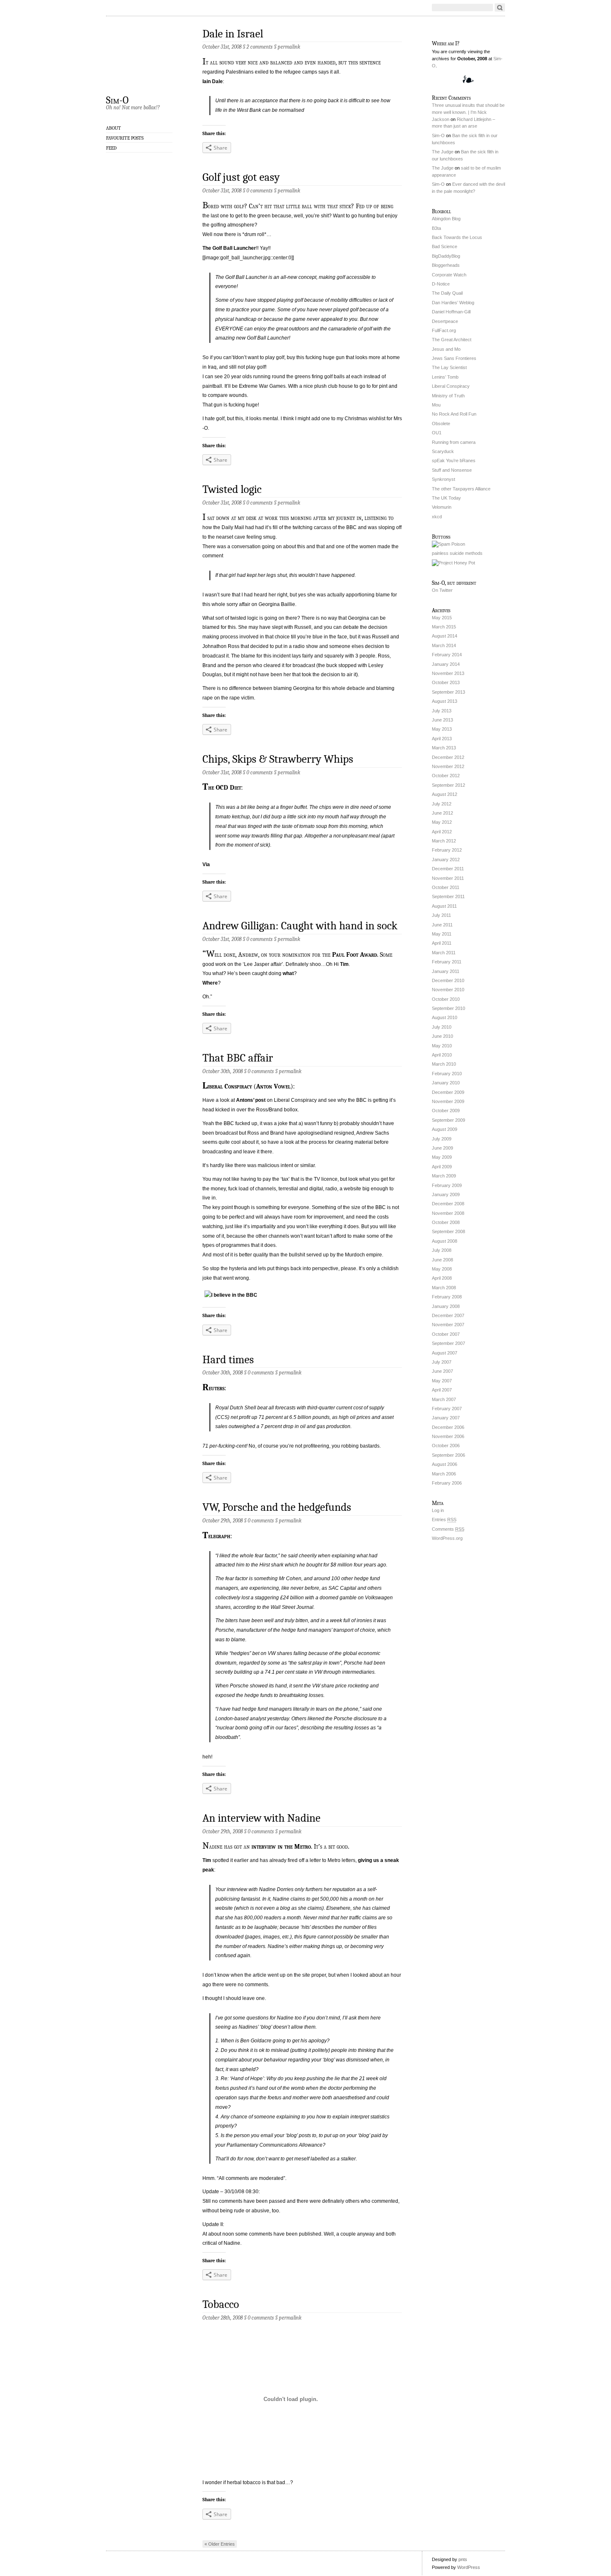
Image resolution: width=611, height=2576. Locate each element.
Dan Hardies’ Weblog (453, 303)
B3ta (436, 228)
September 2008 (448, 1231)
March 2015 (444, 627)
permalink (289, 47)
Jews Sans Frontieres (454, 358)
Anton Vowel (273, 1086)
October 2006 (446, 1446)
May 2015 (442, 618)
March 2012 (444, 841)
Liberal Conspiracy (227, 1086)
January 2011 (446, 971)
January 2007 (446, 1418)
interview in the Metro (281, 1847)
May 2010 (442, 1046)
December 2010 (448, 980)
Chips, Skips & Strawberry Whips (278, 759)
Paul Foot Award (355, 955)
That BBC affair (238, 1058)
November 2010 (448, 990)
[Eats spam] (448, 544)
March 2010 (444, 1064)
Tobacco (221, 2304)
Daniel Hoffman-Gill (451, 312)
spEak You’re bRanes (454, 461)
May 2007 (442, 1381)
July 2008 (442, 1250)
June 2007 (442, 1371)
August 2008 (445, 1241)
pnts (463, 2559)
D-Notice (441, 284)
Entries (444, 1519)
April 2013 (442, 739)
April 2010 (442, 1055)
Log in (438, 1510)
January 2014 (446, 664)
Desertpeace (445, 321)
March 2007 (444, 1399)
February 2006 (447, 1483)
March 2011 (444, 953)
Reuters (213, 1388)
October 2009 (446, 1111)
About (113, 128)
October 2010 (446, 999)
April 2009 (442, 1167)
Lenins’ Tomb (445, 377)
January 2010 (446, 1083)
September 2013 (448, 692)
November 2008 (448, 1213)
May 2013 (442, 729)
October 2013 (446, 682)
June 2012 (442, 813)
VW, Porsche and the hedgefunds (277, 1507)
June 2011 (442, 925)
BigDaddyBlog (446, 256)
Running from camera (454, 442)
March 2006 (444, 1474)
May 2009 (442, 1157)
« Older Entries (220, 2544)
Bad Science (445, 246)
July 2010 (442, 1027)
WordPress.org (447, 1538)
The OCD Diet (222, 788)
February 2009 (447, 1185)
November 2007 (448, 1325)
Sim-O (117, 100)
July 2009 (442, 1139)
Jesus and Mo (446, 349)
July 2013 (442, 711)
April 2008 (442, 1278)
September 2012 (448, 785)
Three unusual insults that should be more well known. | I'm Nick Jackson (468, 112)
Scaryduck (443, 451)
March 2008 (444, 1288)
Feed (111, 148)
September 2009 (448, 1120)
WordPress (469, 2567)
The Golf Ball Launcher (229, 248)
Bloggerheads (446, 265)
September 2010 (448, 1008)
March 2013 (444, 748)
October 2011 (446, 887)
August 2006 (445, 1464)
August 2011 (444, 906)
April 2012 (442, 832)
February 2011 (447, 962)
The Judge (443, 152)
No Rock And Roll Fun (454, 414)
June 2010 (442, 1036)
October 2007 (446, 1334)
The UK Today (446, 498)
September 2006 (448, 1455)
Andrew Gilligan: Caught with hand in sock (300, 926)
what (288, 973)
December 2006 (448, 1427)
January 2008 (446, 1306)
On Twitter (442, 590)
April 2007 (442, 1390)
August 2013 (445, 701)
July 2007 (442, 1362)
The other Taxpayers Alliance (461, 489)
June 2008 (442, 1260)
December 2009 (448, 1092)
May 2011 (442, 934)
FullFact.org (444, 330)
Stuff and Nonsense (452, 470)
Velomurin (442, 507)
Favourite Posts (125, 138)
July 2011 (441, 915)
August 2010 (445, 1017)
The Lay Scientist (449, 367)
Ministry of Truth (448, 396)
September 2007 (448, 1343)
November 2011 (448, 878)
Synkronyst (443, 479)
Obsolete (441, 424)
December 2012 (448, 757)
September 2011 (448, 896)
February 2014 (447, 655)
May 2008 (442, 1269)
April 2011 (442, 943)
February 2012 (447, 850)
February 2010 (447, 1074)
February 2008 (447, 1297)
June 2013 (442, 720)
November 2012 (448, 766)
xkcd (437, 517)
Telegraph (216, 1536)
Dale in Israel (233, 34)
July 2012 (442, 804)
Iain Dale (213, 81)
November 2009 (448, 1101)
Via (206, 864)
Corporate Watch (449, 275)
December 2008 (448, 1204)
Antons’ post (251, 1100)
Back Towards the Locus (457, 237)
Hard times (228, 1360)
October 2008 (446, 1222)
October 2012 (446, 776)
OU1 (437, 433)
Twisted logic (232, 489)
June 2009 (442, 1148)
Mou (436, 405)
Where (210, 983)
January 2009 (446, 1194)
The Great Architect (452, 340)
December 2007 (448, 1315)
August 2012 (445, 794)
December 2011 (448, 869)
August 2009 (445, 1129)
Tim (344, 964)
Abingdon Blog (446, 219)
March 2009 (444, 1176)
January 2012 (446, 859)
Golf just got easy (241, 177)
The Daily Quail (447, 293)
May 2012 (442, 822)
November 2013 (448, 673)
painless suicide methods (457, 553)
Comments (448, 1529)
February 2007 (447, 1409)
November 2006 (448, 1436)
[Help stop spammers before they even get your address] (453, 563)
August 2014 (445, 636)
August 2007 (445, 1353)
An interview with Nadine (261, 1818)
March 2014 (444, 645)
